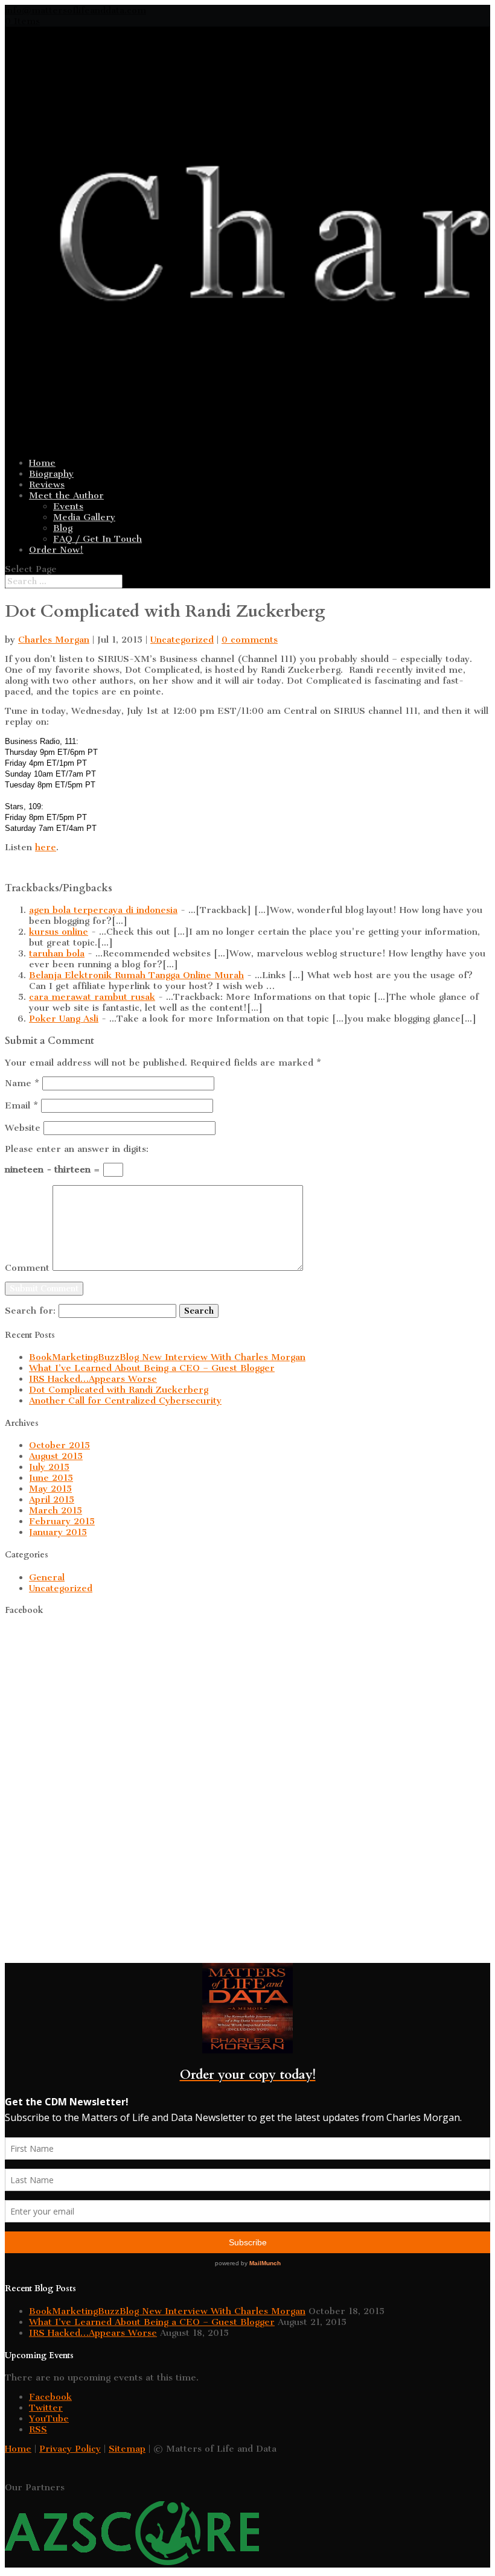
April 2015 (52, 1499)
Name (22, 1083)
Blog (63, 528)
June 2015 (51, 1478)
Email (21, 1105)
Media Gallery (84, 517)
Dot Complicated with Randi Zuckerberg (119, 1390)
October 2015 (59, 1445)
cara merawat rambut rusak (92, 997)
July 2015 (49, 1467)
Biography (51, 474)
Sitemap (127, 2449)
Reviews (47, 485)
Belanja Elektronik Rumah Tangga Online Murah (136, 975)
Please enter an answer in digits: (77, 1149)
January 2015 (58, 1532)
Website (23, 1128)
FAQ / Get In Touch (97, 539)
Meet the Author (66, 495)
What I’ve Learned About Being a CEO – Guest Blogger (152, 1368)
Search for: (30, 1311)
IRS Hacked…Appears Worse (93, 1379)
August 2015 (56, 1456)
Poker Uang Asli (64, 1019)
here (46, 847)
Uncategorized (182, 640)
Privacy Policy (70, 2449)
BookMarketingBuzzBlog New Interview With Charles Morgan (167, 1357)
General (47, 1577)
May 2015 (50, 1489)
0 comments (250, 640)
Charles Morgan (54, 640)
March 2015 (56, 1510)
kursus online (59, 932)
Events (68, 506)
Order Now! (56, 550)
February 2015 (62, 1521)
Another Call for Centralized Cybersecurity (125, 1401)
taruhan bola (57, 953)
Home (42, 463)
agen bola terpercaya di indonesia (103, 910)
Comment (27, 1268)
